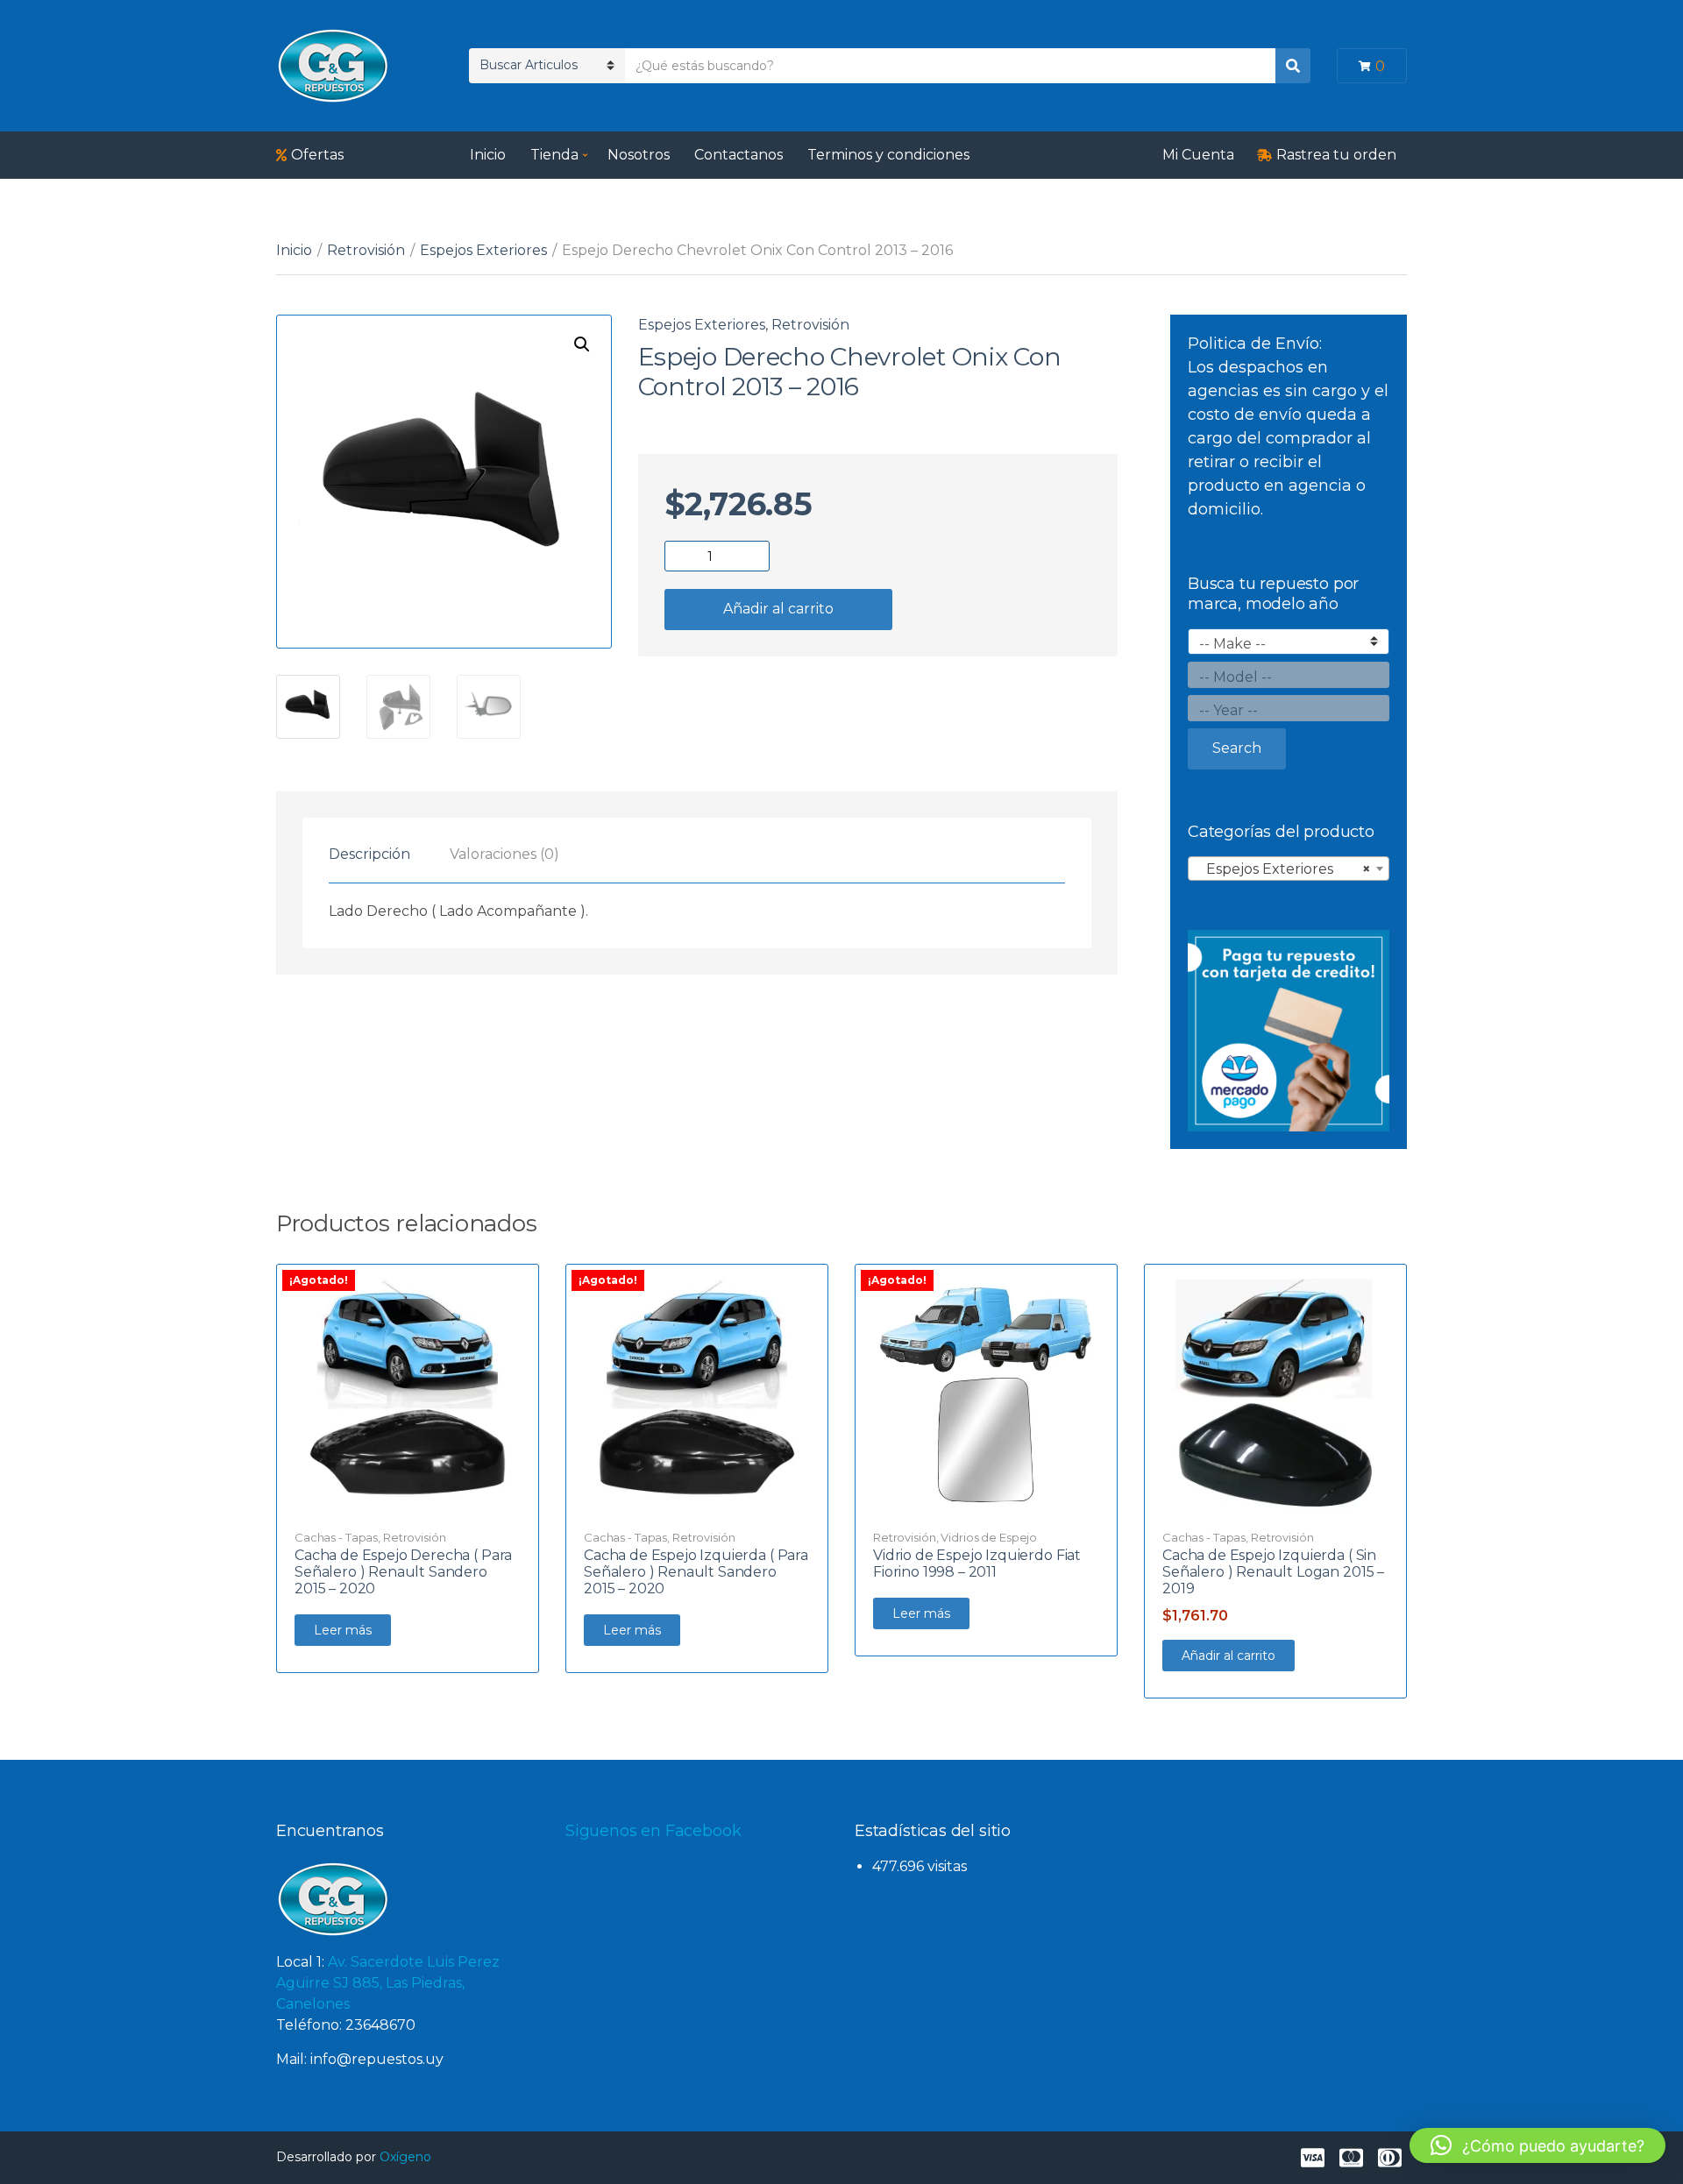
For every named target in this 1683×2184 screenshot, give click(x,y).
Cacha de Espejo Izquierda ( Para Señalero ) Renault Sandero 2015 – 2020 (696, 1572)
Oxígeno (405, 2157)
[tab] (369, 854)
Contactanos (739, 155)
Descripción (369, 854)
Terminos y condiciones (888, 155)
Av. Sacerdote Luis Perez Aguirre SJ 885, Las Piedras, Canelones (388, 1983)
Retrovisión (366, 250)
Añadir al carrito (778, 609)
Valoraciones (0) (504, 854)
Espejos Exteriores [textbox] (1283, 869)
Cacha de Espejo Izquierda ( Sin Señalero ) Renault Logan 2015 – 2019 (1273, 1572)
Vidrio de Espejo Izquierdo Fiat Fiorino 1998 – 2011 (977, 1564)
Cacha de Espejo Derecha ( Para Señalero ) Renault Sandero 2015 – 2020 (403, 1572)
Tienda (554, 155)
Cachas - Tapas (336, 1537)
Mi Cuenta (1198, 155)
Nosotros (639, 155)
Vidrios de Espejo (989, 1537)
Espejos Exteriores (483, 250)
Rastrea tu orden (1336, 155)
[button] (582, 344)
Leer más (343, 1630)
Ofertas (317, 155)
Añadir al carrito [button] (1229, 1656)
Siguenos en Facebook (653, 1831)
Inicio (488, 155)
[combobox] (1289, 869)
